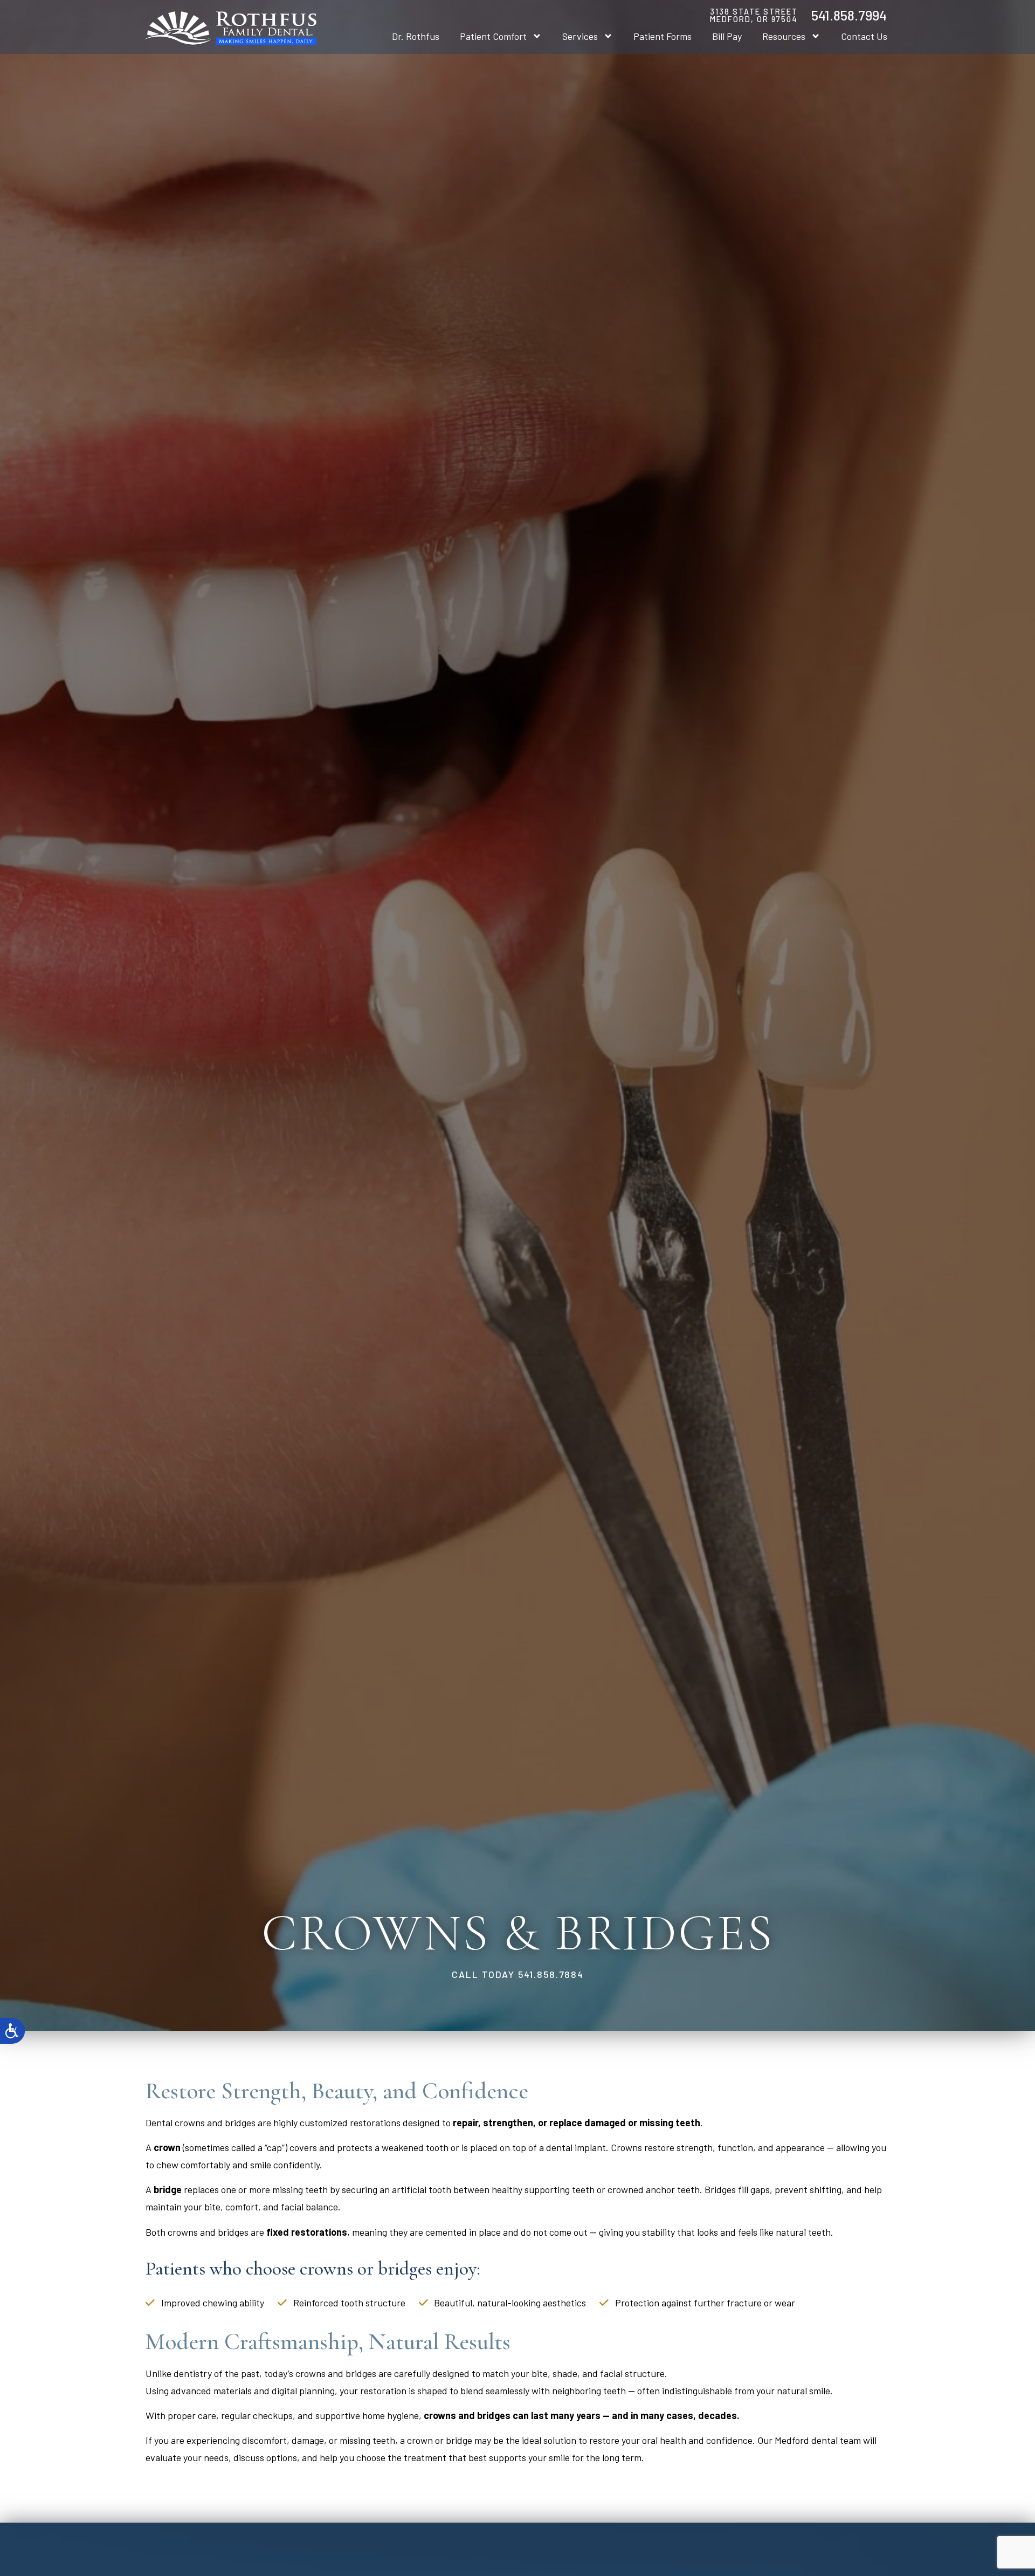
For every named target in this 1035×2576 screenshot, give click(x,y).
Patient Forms (663, 36)
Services (580, 36)
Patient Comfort (493, 36)
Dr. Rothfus (416, 36)
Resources (784, 36)
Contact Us (864, 36)
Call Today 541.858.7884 (518, 1974)
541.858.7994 (849, 15)
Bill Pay (727, 36)
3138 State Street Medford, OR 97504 (754, 15)
